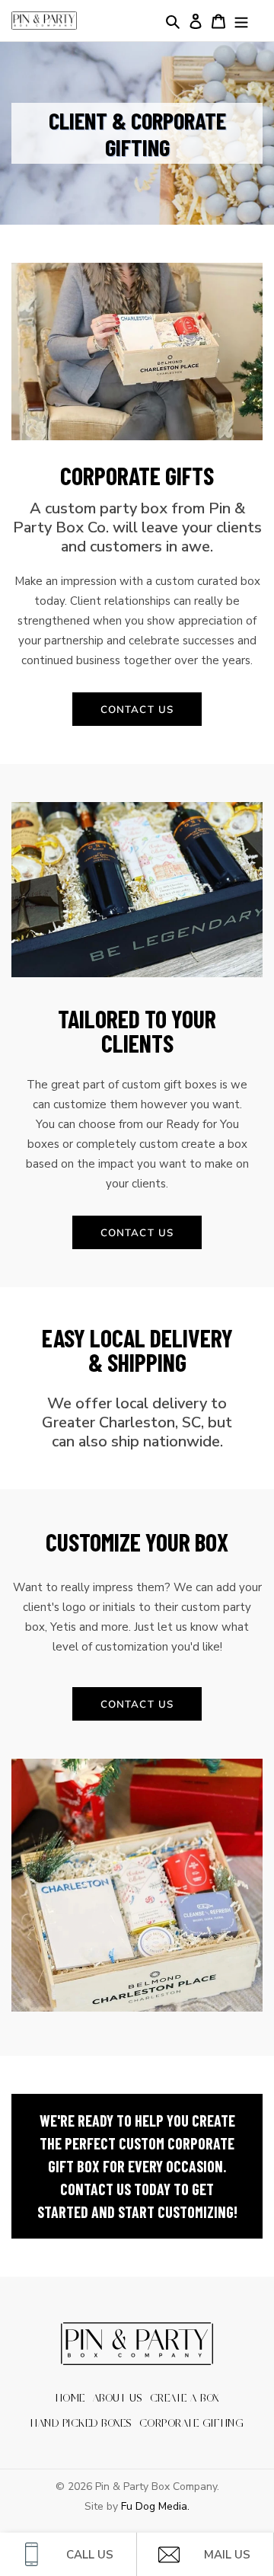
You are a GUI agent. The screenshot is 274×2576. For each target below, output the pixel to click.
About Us (118, 2399)
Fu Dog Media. (155, 2506)
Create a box (185, 2399)
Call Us (90, 2555)
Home (70, 2399)
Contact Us (137, 1704)
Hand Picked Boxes (81, 2424)
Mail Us (227, 2555)
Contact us (137, 709)
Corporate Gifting (192, 2424)
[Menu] (241, 21)
